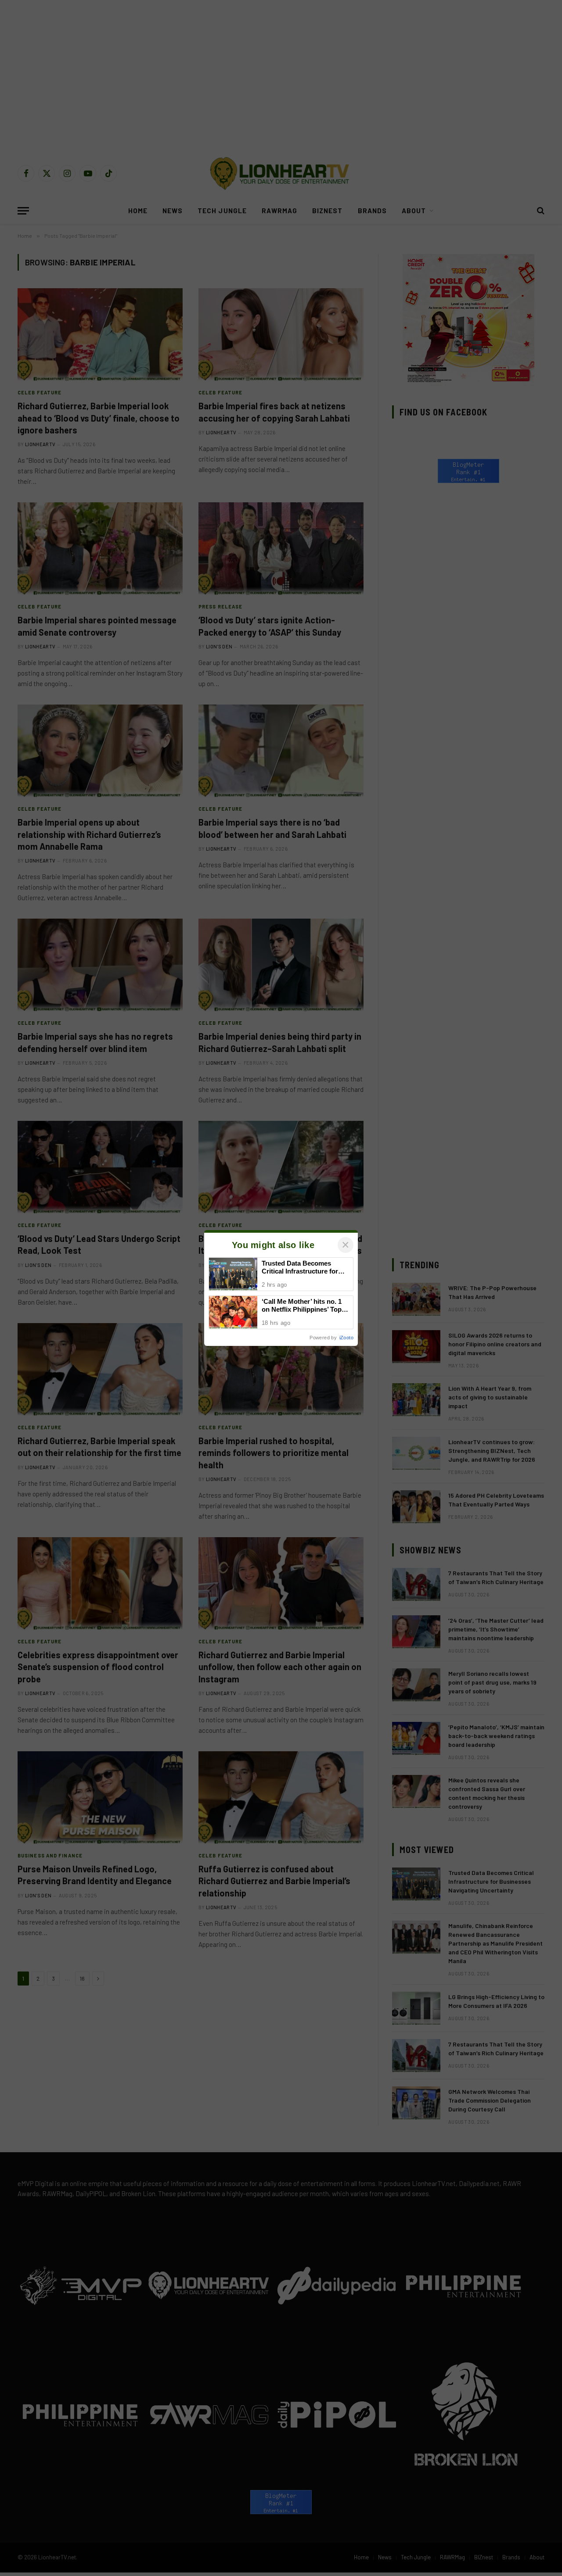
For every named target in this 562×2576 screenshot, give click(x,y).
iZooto (346, 1338)
